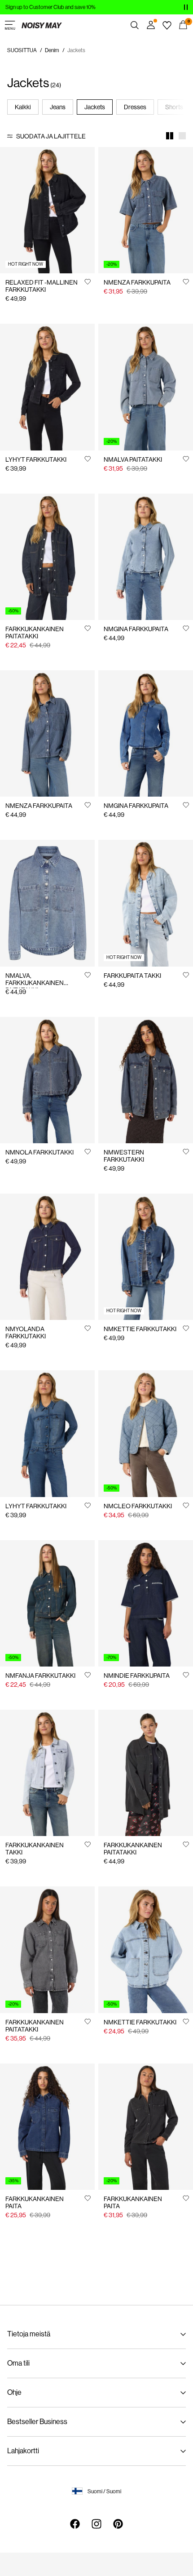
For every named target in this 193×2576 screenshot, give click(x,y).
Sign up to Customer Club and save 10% (50, 7)
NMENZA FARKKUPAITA (137, 282)
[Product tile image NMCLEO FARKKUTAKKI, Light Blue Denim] (146, 1433)
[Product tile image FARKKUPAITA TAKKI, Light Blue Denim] (146, 903)
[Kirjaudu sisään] (151, 25)
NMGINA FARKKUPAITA (136, 629)
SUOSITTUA (22, 50)
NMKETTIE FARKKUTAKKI (140, 1329)
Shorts (174, 107)
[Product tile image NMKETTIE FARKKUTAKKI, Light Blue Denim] (146, 1950)
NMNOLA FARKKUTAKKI (39, 1152)
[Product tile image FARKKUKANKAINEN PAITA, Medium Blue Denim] (47, 2127)
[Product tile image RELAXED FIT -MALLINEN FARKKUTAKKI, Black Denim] (47, 210)
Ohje (14, 2392)
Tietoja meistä (29, 2334)
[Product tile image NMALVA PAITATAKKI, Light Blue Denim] (146, 387)
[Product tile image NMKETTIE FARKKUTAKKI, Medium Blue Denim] (146, 1257)
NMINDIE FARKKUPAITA (137, 1676)
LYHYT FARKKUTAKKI (36, 459)
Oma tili (18, 2363)
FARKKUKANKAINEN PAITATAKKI (35, 633)
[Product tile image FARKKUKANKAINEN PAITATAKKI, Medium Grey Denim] (47, 1950)
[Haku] (135, 25)
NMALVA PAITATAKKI (133, 459)
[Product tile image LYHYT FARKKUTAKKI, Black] (47, 387)
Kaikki (23, 107)
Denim (52, 50)
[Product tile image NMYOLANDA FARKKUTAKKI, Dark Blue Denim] (47, 1257)
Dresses (135, 107)
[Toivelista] (167, 25)
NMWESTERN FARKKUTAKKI (124, 1156)
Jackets (95, 107)
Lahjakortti (23, 2451)
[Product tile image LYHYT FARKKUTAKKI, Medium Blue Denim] (47, 1433)
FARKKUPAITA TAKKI (132, 976)
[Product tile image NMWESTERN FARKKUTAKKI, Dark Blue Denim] (146, 1080)
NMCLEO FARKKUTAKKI (138, 1506)
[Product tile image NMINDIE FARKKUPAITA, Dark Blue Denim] (146, 1603)
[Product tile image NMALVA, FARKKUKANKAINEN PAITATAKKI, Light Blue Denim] (47, 903)
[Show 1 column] (182, 136)
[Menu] (10, 25)
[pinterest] (118, 2524)
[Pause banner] (186, 7)
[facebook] (75, 2524)
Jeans (58, 107)
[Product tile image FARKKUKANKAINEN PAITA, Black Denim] (146, 2127)
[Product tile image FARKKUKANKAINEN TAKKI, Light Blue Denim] (47, 1773)
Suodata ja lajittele (51, 136)
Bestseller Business (37, 2422)
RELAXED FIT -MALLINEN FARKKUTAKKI (42, 286)
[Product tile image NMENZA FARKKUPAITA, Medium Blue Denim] (146, 210)
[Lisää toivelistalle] (88, 281)
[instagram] (96, 2524)
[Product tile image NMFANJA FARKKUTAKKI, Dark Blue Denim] (47, 1603)
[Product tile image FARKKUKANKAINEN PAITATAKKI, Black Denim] (146, 1773)
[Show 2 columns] (170, 136)
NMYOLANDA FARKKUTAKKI (26, 1333)
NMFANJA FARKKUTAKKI (40, 1676)
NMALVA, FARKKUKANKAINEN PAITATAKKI (35, 983)
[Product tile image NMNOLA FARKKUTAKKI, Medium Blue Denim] (47, 1080)
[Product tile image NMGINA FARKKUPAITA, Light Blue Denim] (146, 557)
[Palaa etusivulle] (42, 25)
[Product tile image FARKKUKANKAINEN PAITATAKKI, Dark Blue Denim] (47, 557)
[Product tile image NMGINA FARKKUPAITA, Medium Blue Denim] (146, 733)
